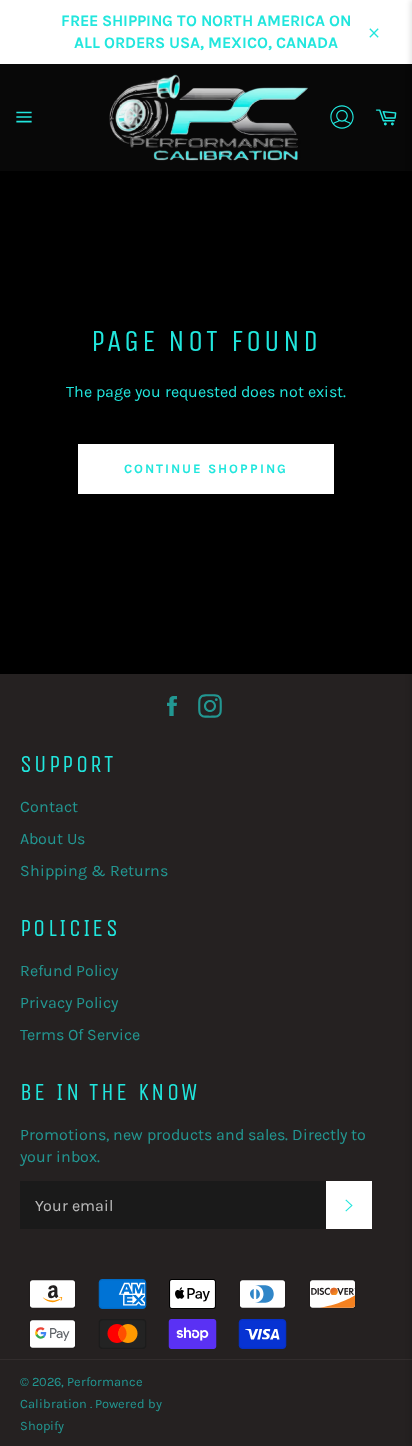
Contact (49, 806)
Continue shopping (205, 468)
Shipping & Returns (94, 870)
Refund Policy (69, 970)
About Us (52, 838)
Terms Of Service (80, 1034)
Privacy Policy (69, 1002)
